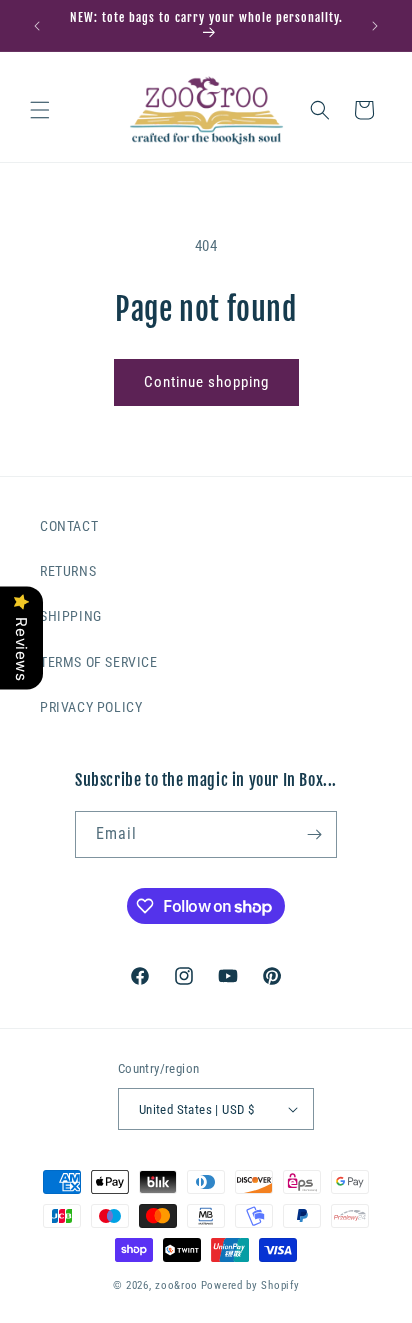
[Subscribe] (314, 834)
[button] (40, 110)
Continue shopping (206, 382)
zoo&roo (176, 1285)
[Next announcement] (375, 26)
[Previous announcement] (37, 26)
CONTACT (69, 526)
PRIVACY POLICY (91, 707)
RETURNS (68, 571)
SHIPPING (71, 616)
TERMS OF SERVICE (99, 662)
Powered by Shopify (250, 1285)
